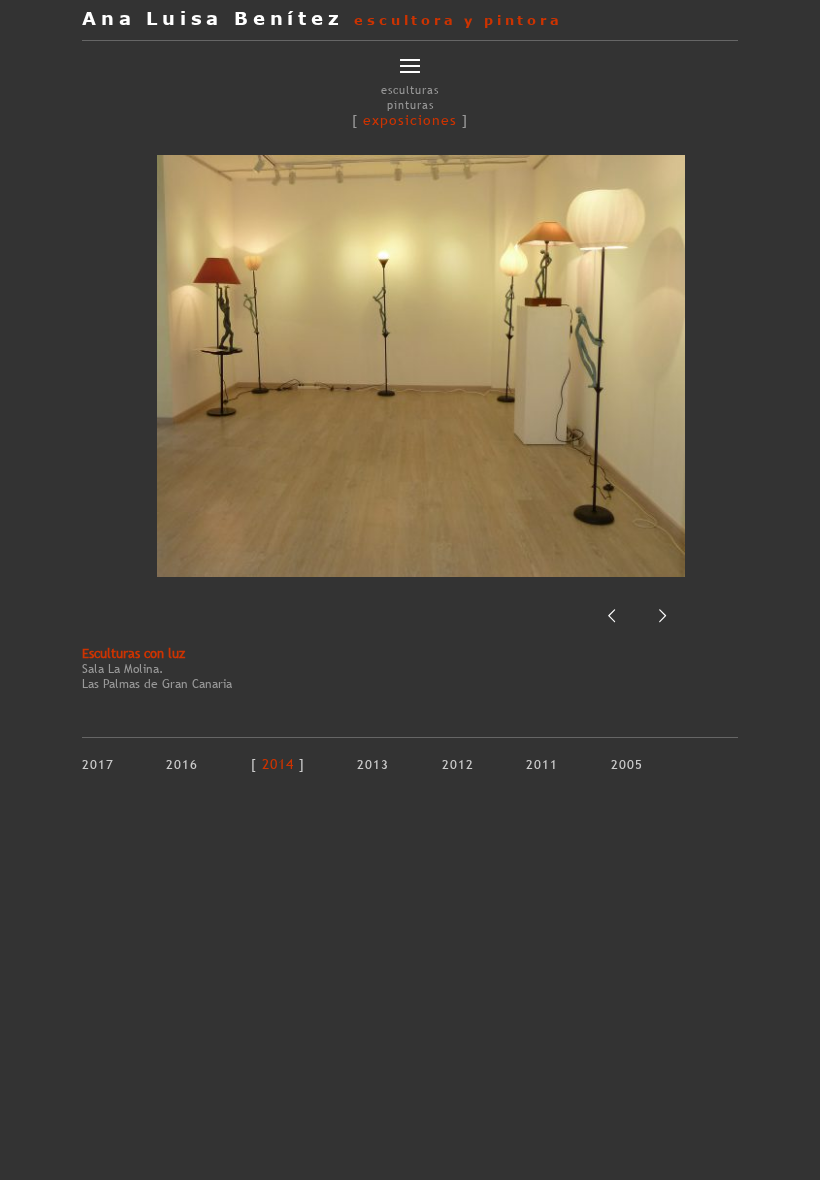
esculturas (410, 90)
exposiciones (410, 120)
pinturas (410, 105)
